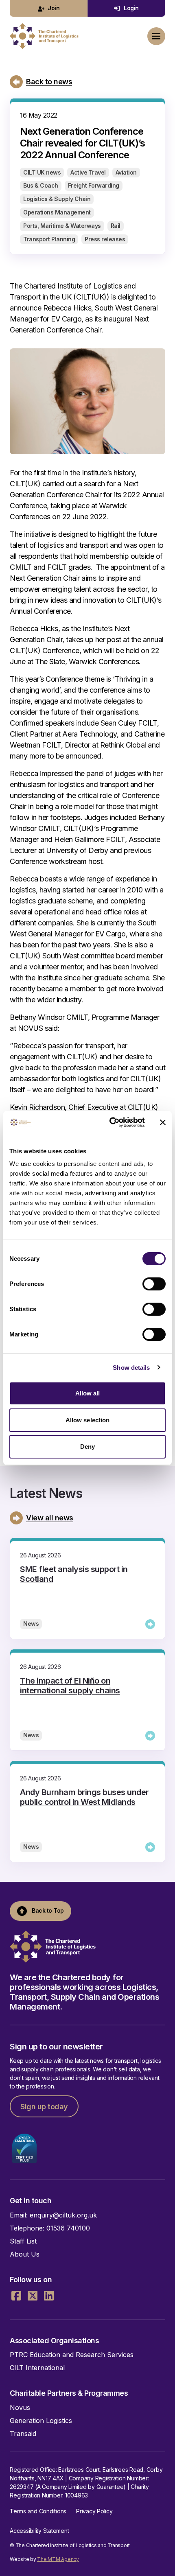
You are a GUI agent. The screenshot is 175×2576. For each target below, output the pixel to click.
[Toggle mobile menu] (156, 36)
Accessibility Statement (39, 2531)
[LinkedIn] (49, 2296)
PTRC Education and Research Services (72, 2355)
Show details (131, 1368)
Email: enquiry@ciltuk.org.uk (53, 2215)
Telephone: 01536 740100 (50, 2228)
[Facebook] (16, 2296)
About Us (25, 2254)
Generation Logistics (41, 2421)
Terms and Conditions (38, 2511)
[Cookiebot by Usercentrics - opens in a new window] (110, 1122)
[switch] (154, 1284)
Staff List (23, 2241)
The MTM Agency (58, 2559)
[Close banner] (163, 1122)
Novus (20, 2408)
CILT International (37, 2368)
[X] (33, 2296)
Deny (87, 1447)
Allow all (88, 1393)
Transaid (23, 2434)
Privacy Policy (94, 2511)
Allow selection (88, 1420)
